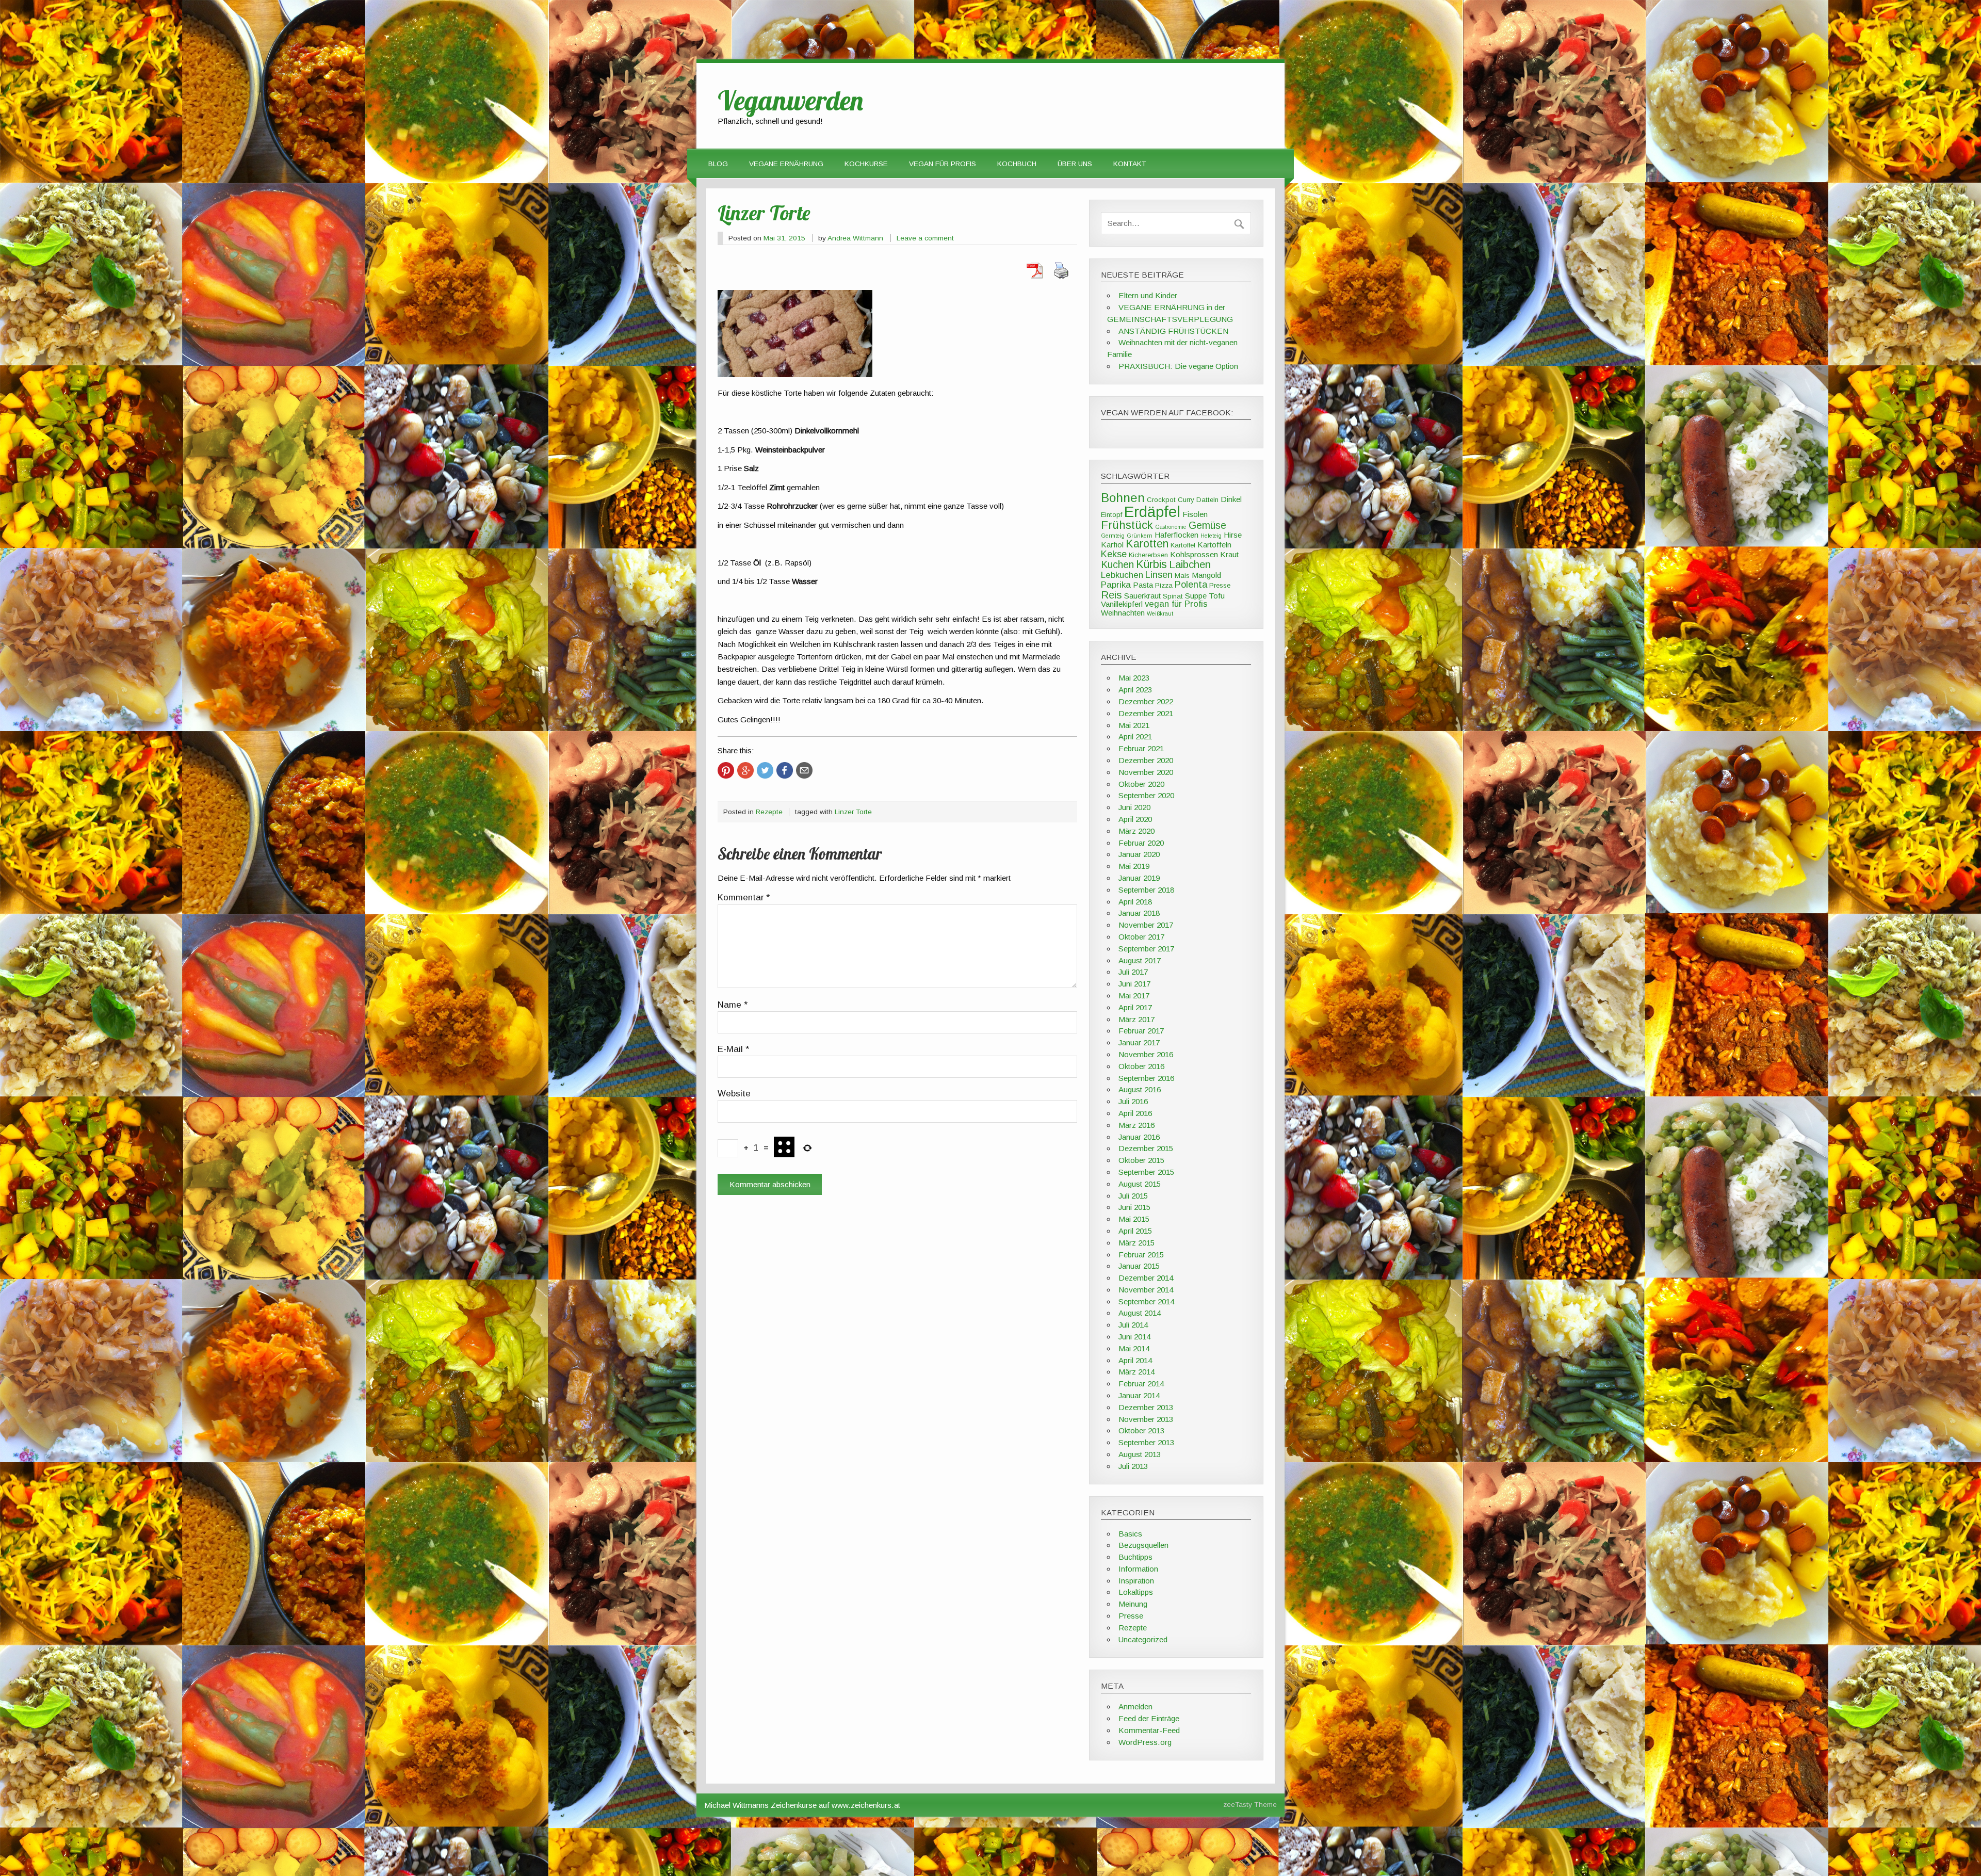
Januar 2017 (1139, 1042)
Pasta (1143, 585)
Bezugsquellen (1143, 1545)
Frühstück (1127, 525)
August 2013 (1140, 1454)
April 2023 (1135, 690)
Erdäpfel (1152, 512)
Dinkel (1231, 499)
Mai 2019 (1134, 866)
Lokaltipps (1136, 1592)
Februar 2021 (1141, 748)
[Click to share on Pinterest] (726, 770)
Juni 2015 (1134, 1207)
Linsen (1159, 575)
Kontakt (1130, 164)
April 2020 (1135, 819)
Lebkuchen (1122, 575)
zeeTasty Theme (1250, 1805)
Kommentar (744, 898)
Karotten (1147, 544)
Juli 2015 (1133, 1196)
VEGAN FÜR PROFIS (943, 164)
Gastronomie (1171, 527)
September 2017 (1146, 949)
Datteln (1207, 500)
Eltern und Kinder (1148, 295)
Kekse (1114, 554)
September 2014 (1146, 1301)
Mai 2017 (1134, 996)
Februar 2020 (1141, 843)
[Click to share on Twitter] (765, 770)
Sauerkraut (1142, 596)
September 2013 (1146, 1442)
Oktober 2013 (1141, 1430)
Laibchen (1190, 564)
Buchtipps (1135, 1557)
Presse (1220, 585)
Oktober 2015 (1141, 1160)
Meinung (1133, 1604)
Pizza (1164, 585)
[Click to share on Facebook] (785, 770)
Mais (1182, 576)
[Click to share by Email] (804, 770)
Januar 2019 (1139, 878)
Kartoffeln (1214, 545)
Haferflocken (1176, 535)
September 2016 (1146, 1078)
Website (734, 1094)
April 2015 (1135, 1231)
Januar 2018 (1139, 913)
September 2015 (1146, 1172)
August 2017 (1140, 960)
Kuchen (1117, 564)
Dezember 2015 (1146, 1148)
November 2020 (1146, 772)
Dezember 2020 (1146, 760)
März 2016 (1136, 1125)
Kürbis (1151, 564)
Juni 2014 (1134, 1337)
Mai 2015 (1134, 1219)
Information (1138, 1569)
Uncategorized (1143, 1639)
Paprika (1116, 585)
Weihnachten (1123, 613)
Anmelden (1135, 1707)
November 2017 (1146, 925)
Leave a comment (925, 238)
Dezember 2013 (1146, 1407)
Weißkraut (1160, 613)
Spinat (1173, 596)
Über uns (1075, 164)
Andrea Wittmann (855, 238)
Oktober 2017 (1141, 937)
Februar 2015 (1141, 1255)
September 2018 (1146, 890)
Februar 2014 (1141, 1384)
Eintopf (1111, 515)
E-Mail (733, 1050)
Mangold (1206, 575)
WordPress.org (1145, 1742)
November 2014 (1146, 1290)
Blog (718, 164)
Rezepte (769, 812)
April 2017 (1135, 1007)
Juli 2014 (1133, 1325)
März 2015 (1136, 1243)
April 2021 (1135, 737)
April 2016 (1135, 1113)
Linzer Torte (853, 812)
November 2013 (1146, 1419)
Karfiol (1112, 545)
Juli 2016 (1133, 1101)
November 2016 (1146, 1054)
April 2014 (1135, 1360)
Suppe (1196, 596)
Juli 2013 (1133, 1466)
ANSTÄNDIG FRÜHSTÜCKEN (1173, 331)
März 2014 (1136, 1372)
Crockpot (1161, 500)
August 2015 (1140, 1184)
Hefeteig (1211, 536)
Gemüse (1207, 525)
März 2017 (1136, 1019)
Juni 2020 (1134, 807)
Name (733, 1005)
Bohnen (1123, 498)
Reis (1111, 595)
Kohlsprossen (1194, 554)
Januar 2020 (1139, 854)
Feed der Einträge (1149, 1718)
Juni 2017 (1134, 984)
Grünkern (1140, 536)
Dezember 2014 (1146, 1278)
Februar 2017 (1141, 1031)
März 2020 (1136, 831)
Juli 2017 (1133, 972)
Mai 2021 (1134, 725)
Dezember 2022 (1146, 701)
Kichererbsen (1148, 555)
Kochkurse (866, 164)
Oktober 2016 (1141, 1066)
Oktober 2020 (1141, 784)
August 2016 (1140, 1089)
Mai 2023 (1134, 678)
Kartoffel (1183, 545)
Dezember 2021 (1146, 713)
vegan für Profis (1176, 604)
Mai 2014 (1134, 1348)
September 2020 (1146, 795)
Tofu (1217, 596)
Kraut (1229, 554)
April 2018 (1135, 902)
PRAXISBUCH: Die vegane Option (1178, 366)
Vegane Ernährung (786, 164)
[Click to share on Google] (745, 770)
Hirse (1233, 535)
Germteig (1113, 536)
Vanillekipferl (1122, 604)
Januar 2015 (1139, 1266)
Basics (1130, 1534)
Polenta (1191, 584)
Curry (1186, 500)
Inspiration (1136, 1581)
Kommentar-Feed (1149, 1730)
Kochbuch (1017, 164)
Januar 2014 (1139, 1395)
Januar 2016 (1139, 1137)
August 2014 (1140, 1313)
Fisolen (1195, 514)
